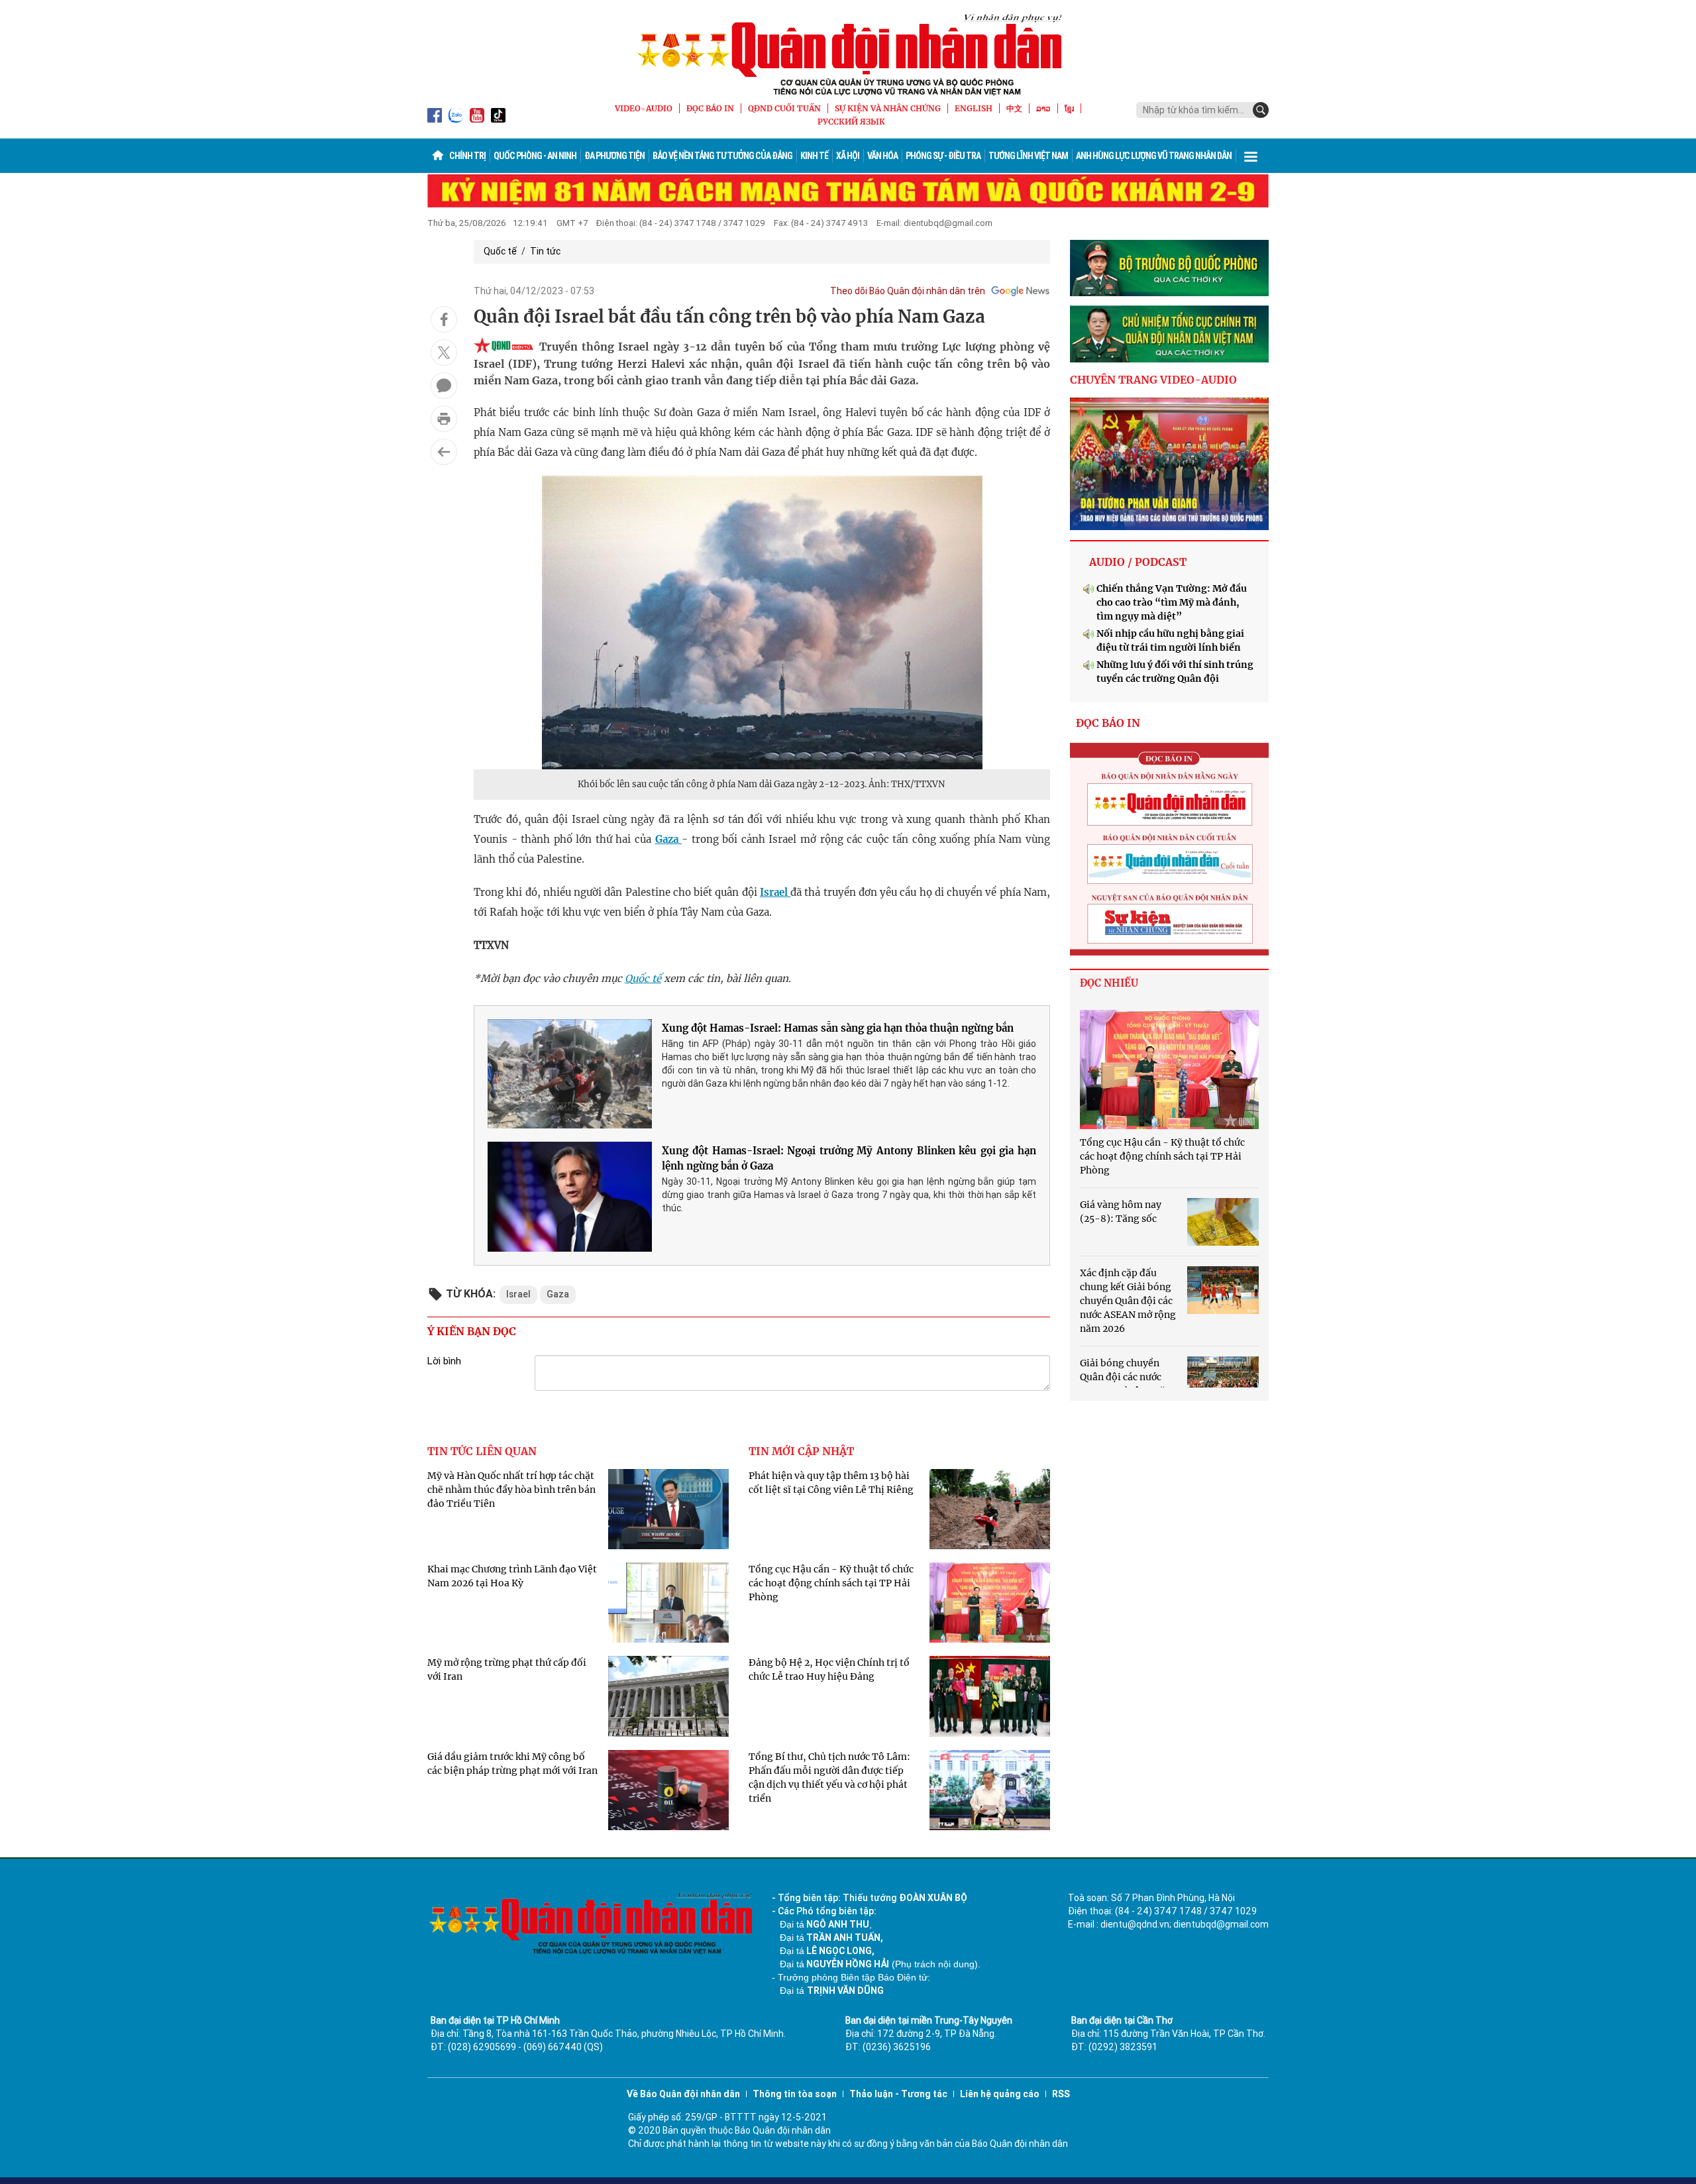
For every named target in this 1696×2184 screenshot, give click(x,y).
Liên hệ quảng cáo (1000, 2094)
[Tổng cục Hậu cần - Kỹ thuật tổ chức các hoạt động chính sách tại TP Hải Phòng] (1169, 1069)
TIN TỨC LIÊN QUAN (482, 1451)
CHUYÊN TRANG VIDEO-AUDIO (1153, 380)
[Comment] (444, 386)
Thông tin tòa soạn (795, 2094)
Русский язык (851, 122)
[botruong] (1169, 268)
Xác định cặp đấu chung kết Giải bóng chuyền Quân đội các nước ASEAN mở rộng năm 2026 (1128, 1301)
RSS (1061, 2094)
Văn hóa (882, 156)
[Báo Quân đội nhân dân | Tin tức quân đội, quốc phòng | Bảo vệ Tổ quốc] (848, 54)
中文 (1014, 108)
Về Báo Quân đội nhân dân (683, 2094)
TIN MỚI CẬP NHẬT (801, 1451)
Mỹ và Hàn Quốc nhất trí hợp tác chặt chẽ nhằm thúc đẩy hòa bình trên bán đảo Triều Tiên (511, 1490)
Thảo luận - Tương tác (898, 2094)
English (974, 108)
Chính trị (467, 156)
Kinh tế (814, 156)
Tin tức (545, 251)
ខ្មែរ (1069, 108)
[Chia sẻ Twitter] (444, 353)
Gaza (669, 839)
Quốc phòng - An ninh (535, 156)
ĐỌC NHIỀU (1109, 983)
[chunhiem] (1169, 334)
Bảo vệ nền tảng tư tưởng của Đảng (722, 156)
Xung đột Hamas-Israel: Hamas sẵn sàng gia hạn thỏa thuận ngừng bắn (838, 1028)
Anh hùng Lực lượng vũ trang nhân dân (1154, 156)
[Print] (444, 419)
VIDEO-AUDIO (644, 108)
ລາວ (1043, 108)
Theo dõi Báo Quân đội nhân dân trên (908, 291)
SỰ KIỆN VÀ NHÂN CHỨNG (888, 108)
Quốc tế (500, 251)
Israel (775, 892)
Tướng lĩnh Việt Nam (1028, 156)
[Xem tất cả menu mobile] (1251, 156)
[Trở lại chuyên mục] (444, 452)
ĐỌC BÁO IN (710, 108)
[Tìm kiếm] (1261, 110)
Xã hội (848, 156)
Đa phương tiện (614, 156)
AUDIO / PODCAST (1138, 562)
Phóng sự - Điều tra (943, 156)
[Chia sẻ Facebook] (444, 319)
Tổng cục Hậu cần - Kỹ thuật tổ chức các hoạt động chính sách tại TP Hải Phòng (831, 1583)
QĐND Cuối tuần (784, 108)
